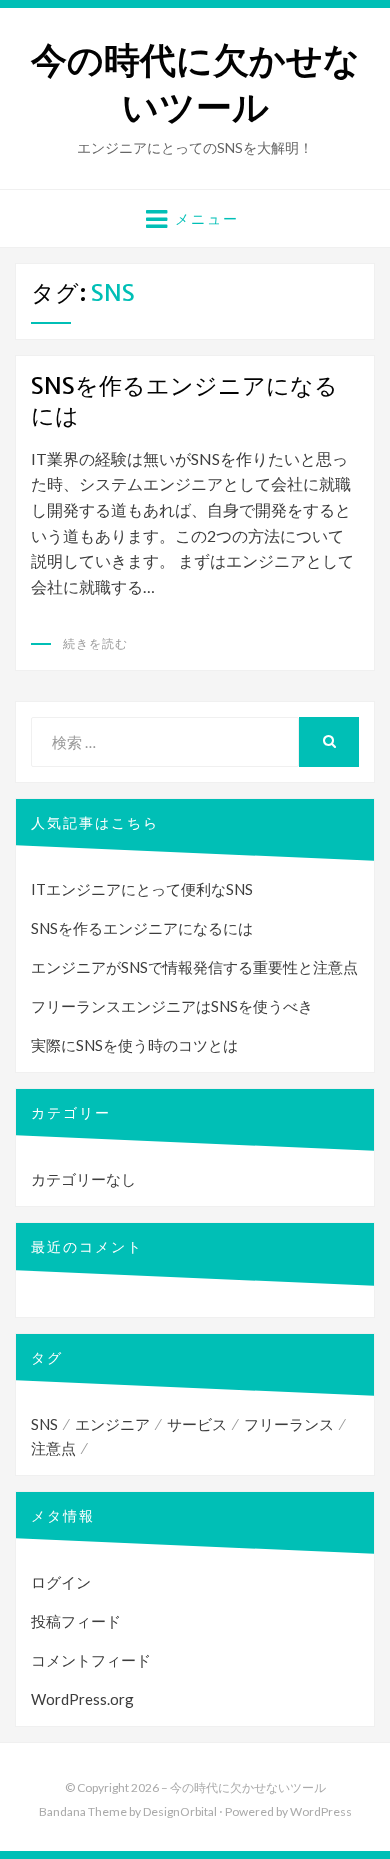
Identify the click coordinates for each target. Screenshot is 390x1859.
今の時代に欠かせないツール (195, 84)
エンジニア (112, 1424)
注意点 (53, 1448)
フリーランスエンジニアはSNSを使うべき (172, 1006)
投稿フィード (76, 1621)
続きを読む (95, 643)
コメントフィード (91, 1660)
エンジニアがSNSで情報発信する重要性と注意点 (194, 967)
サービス (197, 1424)
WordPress (321, 1811)
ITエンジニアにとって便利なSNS (142, 889)
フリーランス (289, 1424)
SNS (44, 1424)
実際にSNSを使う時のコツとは (134, 1045)
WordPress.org (82, 1699)
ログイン (61, 1582)
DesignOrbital (180, 1811)
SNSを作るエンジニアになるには (142, 928)
